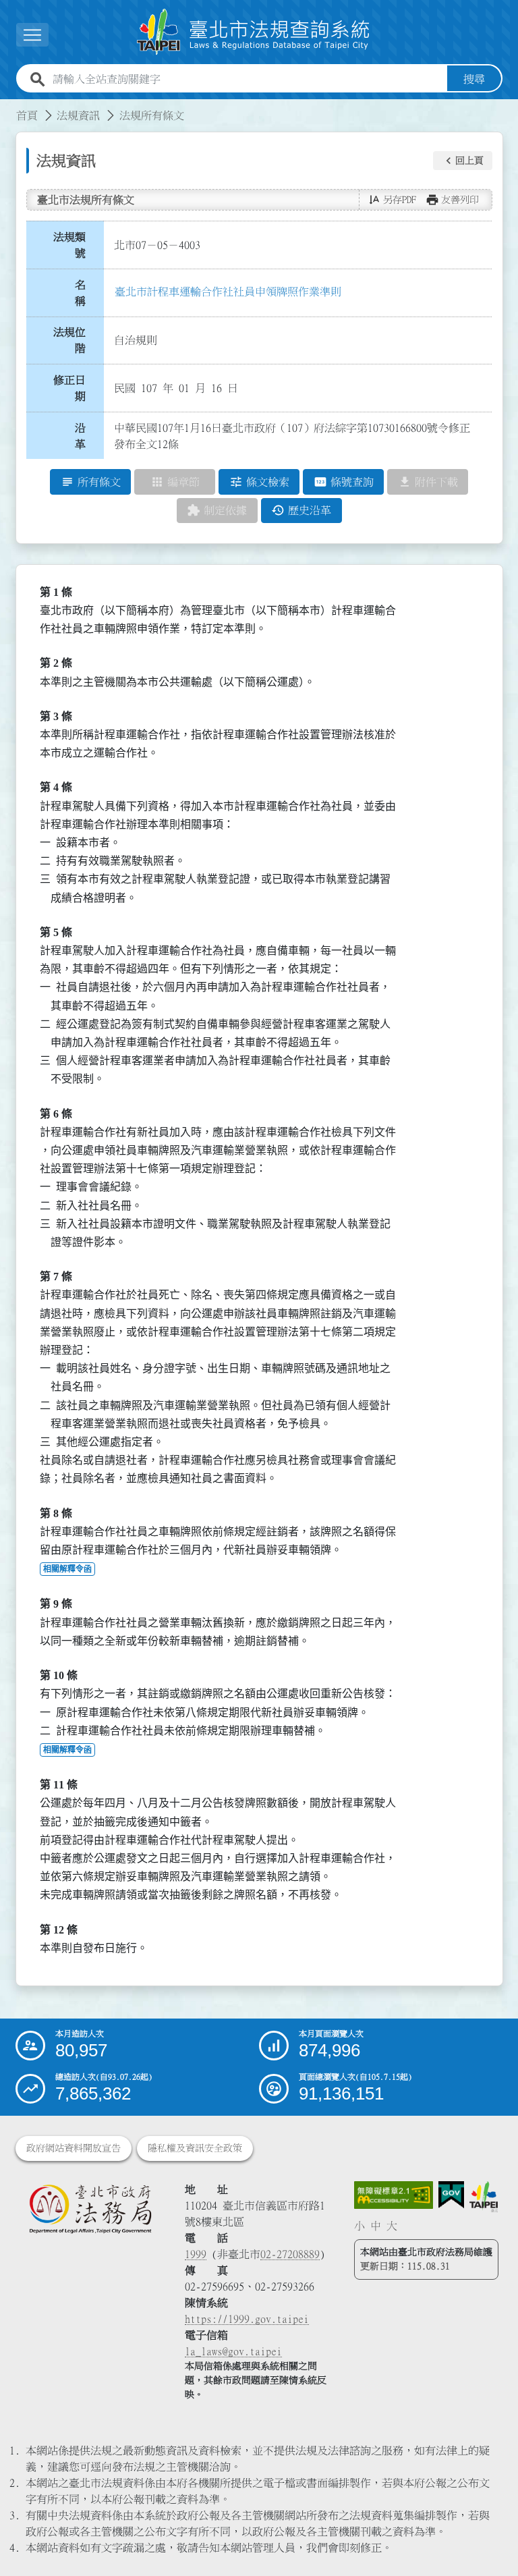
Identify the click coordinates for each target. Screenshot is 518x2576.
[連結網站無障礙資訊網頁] (394, 2195)
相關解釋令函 (67, 1569)
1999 (196, 2254)
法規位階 (69, 340)
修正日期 (69, 388)
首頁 (27, 115)
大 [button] (392, 2226)
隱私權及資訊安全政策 (195, 2148)
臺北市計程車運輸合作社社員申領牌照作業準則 (228, 292)
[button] (463, 161)
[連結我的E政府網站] (451, 2195)
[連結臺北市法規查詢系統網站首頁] (254, 32)
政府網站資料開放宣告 (74, 2148)
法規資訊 (78, 115)
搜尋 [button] (474, 79)
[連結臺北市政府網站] (483, 2197)
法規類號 (69, 245)
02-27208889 (290, 2254)
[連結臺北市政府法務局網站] (90, 2209)
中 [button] (376, 2226)
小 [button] (359, 2226)
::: (8, 107)
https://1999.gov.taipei (247, 2319)
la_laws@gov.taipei (233, 2351)
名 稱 (84, 293)
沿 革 (84, 436)
